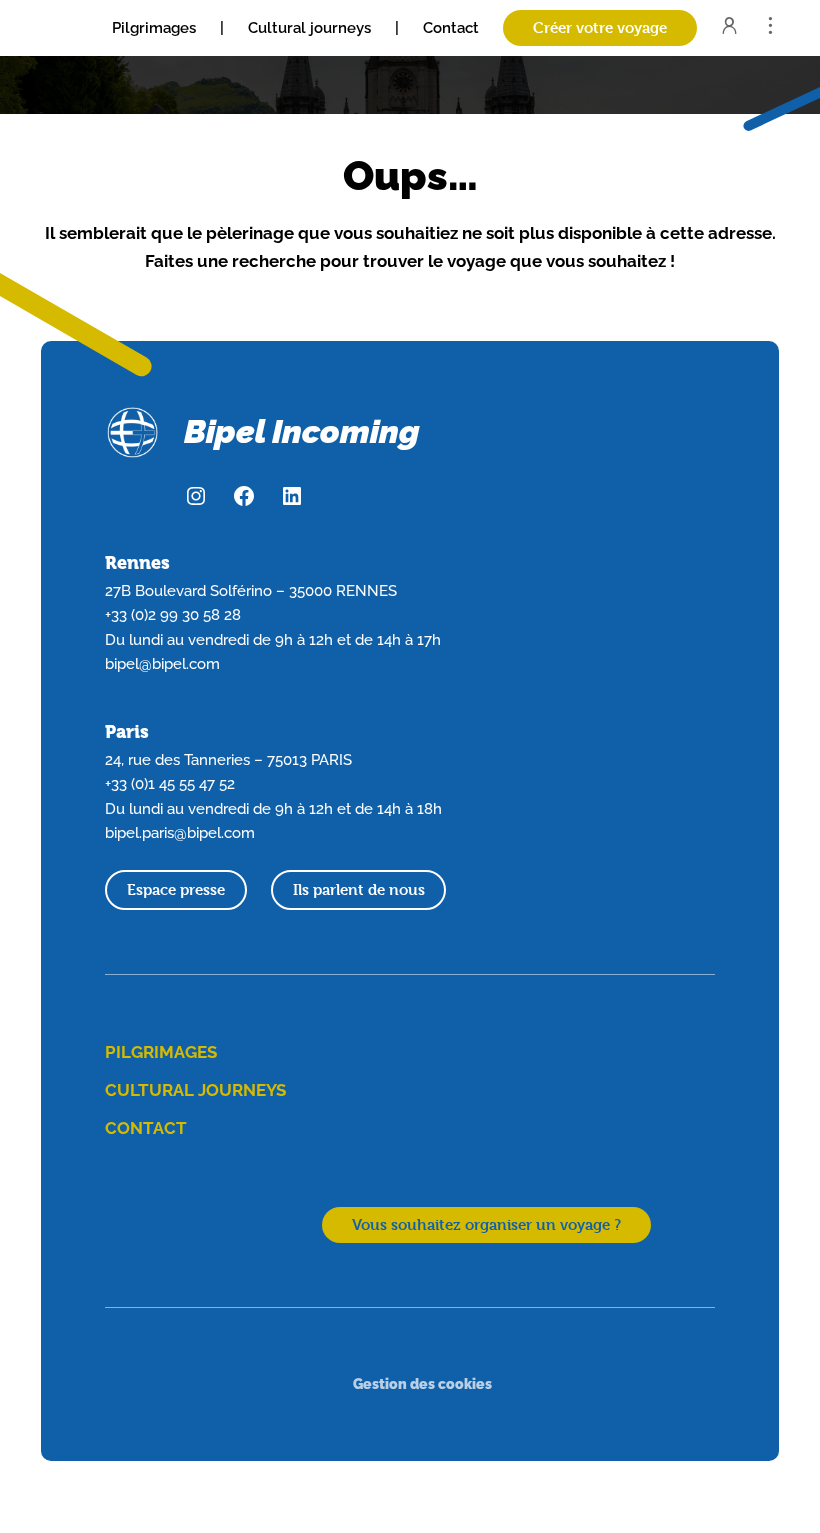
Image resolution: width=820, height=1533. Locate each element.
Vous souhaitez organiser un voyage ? (486, 1224)
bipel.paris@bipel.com (180, 832)
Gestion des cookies (422, 1383)
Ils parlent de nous (359, 889)
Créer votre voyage (600, 27)
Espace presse (176, 889)
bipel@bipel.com (162, 663)
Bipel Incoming (302, 431)
